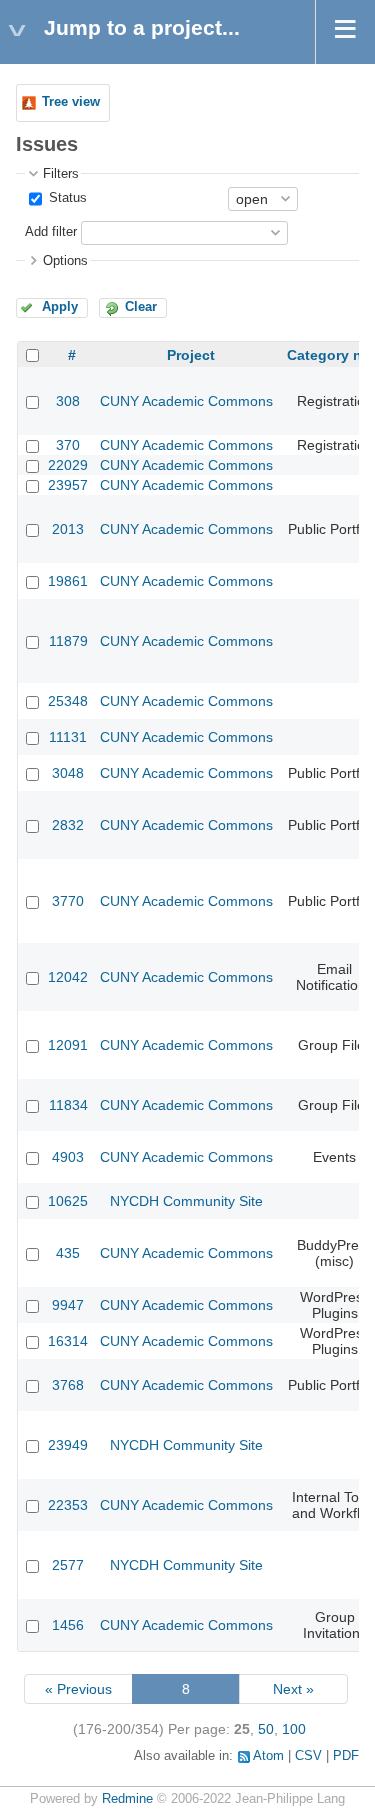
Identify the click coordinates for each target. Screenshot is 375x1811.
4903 (68, 1157)
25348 (68, 701)
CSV (308, 1756)
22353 (68, 1505)
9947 (68, 1305)
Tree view (71, 102)
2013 (68, 529)
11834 (68, 1105)
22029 (68, 465)
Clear (141, 307)
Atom (268, 1756)
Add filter (51, 232)
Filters (61, 174)
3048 (68, 773)
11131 (68, 737)
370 (68, 445)
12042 (68, 977)
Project (191, 355)
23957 (68, 485)
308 (68, 401)
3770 (68, 901)
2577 (68, 1565)
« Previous (78, 1689)
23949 (68, 1445)
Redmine (127, 1799)
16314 (68, 1341)
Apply (60, 307)
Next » (293, 1689)
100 (294, 1729)
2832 (68, 825)
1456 (68, 1625)
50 (266, 1729)
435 (68, 1253)
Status (66, 198)
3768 (68, 1385)
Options (65, 261)
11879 (68, 641)
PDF (346, 1756)
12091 (68, 1045)
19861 (68, 581)
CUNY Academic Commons (186, 401)
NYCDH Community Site (186, 1201)
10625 (68, 1201)
